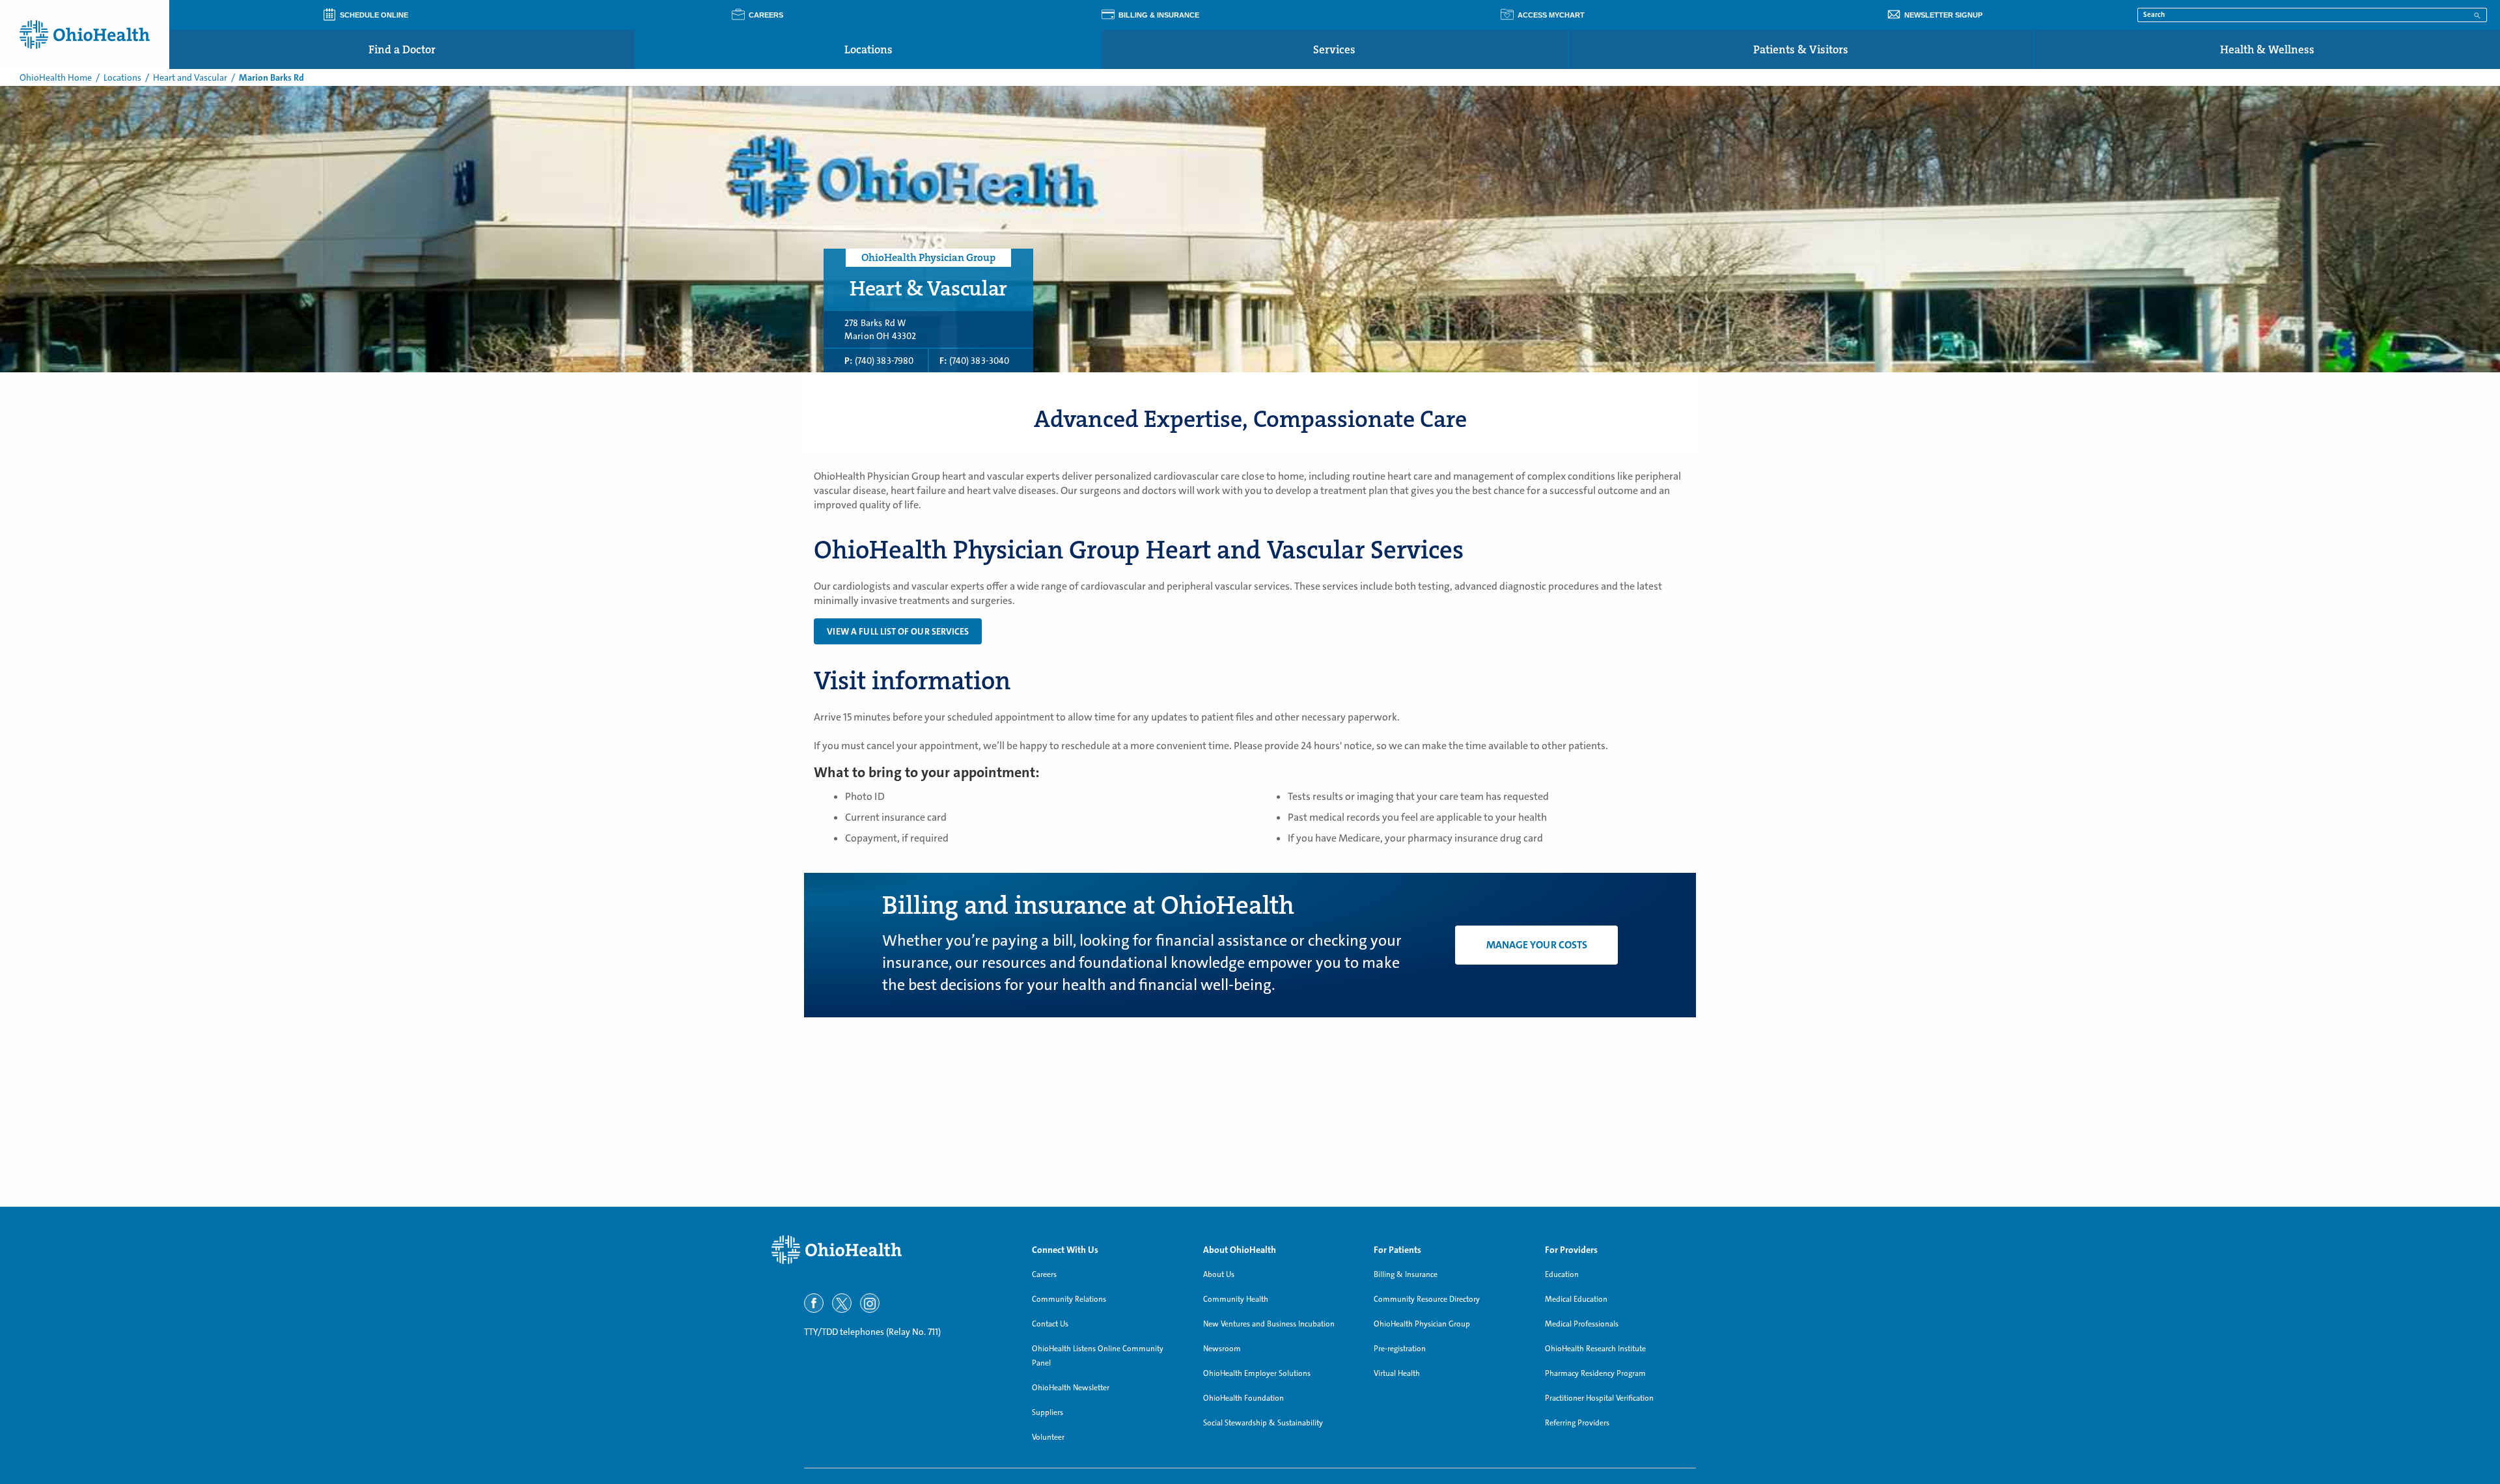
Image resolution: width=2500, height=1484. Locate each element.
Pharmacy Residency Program (1595, 1373)
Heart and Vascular (190, 77)
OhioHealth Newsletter (1071, 1388)
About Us (1219, 1274)
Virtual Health (1397, 1373)
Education (1562, 1274)
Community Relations (1069, 1299)
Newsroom (1222, 1349)
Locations (868, 49)
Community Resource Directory (1427, 1299)
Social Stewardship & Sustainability (1263, 1423)
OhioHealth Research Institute (1595, 1349)
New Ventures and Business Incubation (1269, 1324)
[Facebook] (814, 1303)
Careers (1044, 1274)
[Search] (2477, 14)
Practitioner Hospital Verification (1599, 1398)
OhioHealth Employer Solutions (1257, 1373)
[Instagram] (870, 1303)
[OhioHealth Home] (892, 1250)
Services (1334, 49)
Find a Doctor (402, 49)
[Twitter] (842, 1303)
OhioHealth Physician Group (1422, 1324)
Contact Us (1050, 1324)
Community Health (1236, 1299)
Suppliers (1048, 1412)
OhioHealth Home (56, 77)
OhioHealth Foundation (1243, 1398)
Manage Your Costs (1537, 945)
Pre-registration (1400, 1349)
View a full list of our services (898, 631)
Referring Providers (1577, 1423)
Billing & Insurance (1406, 1274)
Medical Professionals (1582, 1324)
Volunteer (1048, 1437)
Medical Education (1576, 1299)
